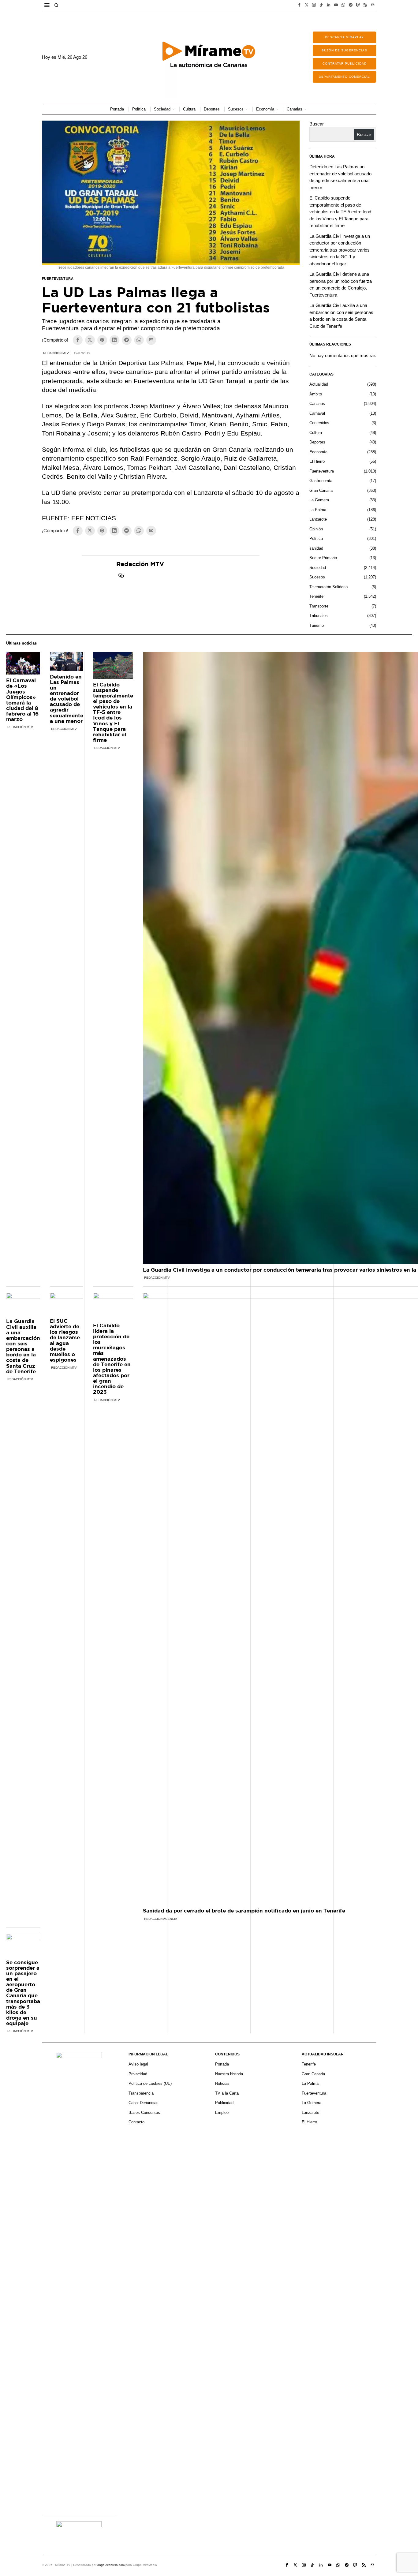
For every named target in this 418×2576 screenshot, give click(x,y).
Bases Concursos (144, 2112)
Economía (318, 452)
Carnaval (317, 413)
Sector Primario (323, 558)
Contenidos (319, 423)
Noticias (222, 2083)
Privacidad (138, 2074)
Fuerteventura (58, 279)
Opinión (316, 529)
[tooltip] (299, 5)
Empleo (222, 2112)
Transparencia (141, 2093)
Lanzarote (318, 519)
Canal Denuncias (144, 2103)
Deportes (317, 442)
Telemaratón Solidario (328, 587)
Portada (222, 2064)
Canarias (317, 404)
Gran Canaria (321, 490)
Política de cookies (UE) (150, 2083)
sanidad (316, 548)
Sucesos (317, 577)
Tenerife (316, 596)
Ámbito (316, 394)
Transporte (319, 606)
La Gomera (319, 500)
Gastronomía (321, 481)
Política (316, 538)
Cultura (316, 433)
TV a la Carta (227, 2093)
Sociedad (318, 568)
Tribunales (319, 616)
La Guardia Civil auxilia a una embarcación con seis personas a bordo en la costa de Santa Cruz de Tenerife (23, 1346)
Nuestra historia (229, 2074)
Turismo (317, 625)
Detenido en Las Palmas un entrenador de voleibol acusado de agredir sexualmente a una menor (67, 699)
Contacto (136, 2122)
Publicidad (224, 2103)
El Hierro (317, 461)
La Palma (318, 510)
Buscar (317, 124)
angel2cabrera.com (111, 2565)
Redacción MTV (56, 353)
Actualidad (319, 384)
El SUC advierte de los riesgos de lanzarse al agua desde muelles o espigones (65, 1340)
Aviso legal (138, 2064)
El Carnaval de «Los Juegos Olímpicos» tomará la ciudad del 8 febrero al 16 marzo (22, 700)
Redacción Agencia (161, 1919)
